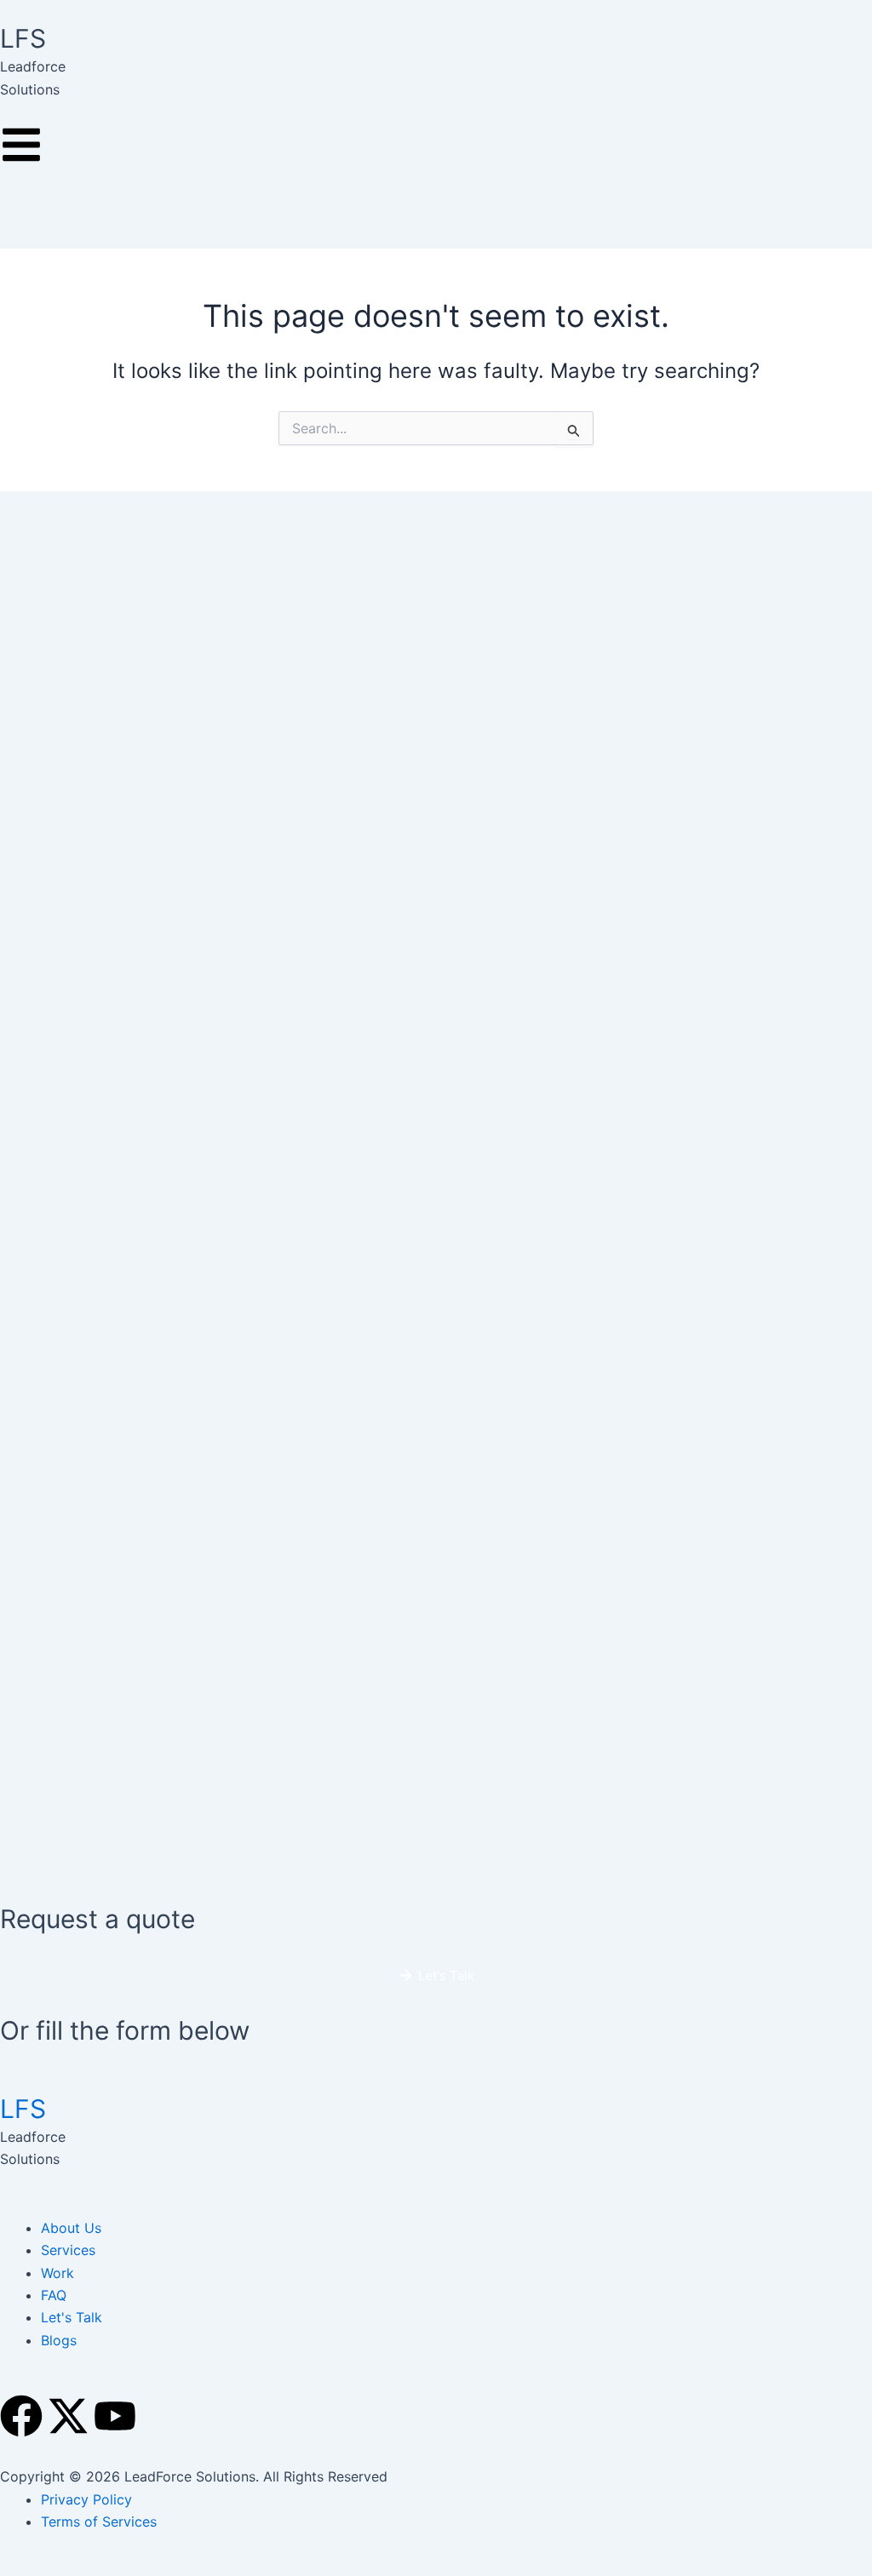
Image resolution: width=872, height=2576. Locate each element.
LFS (23, 2109)
